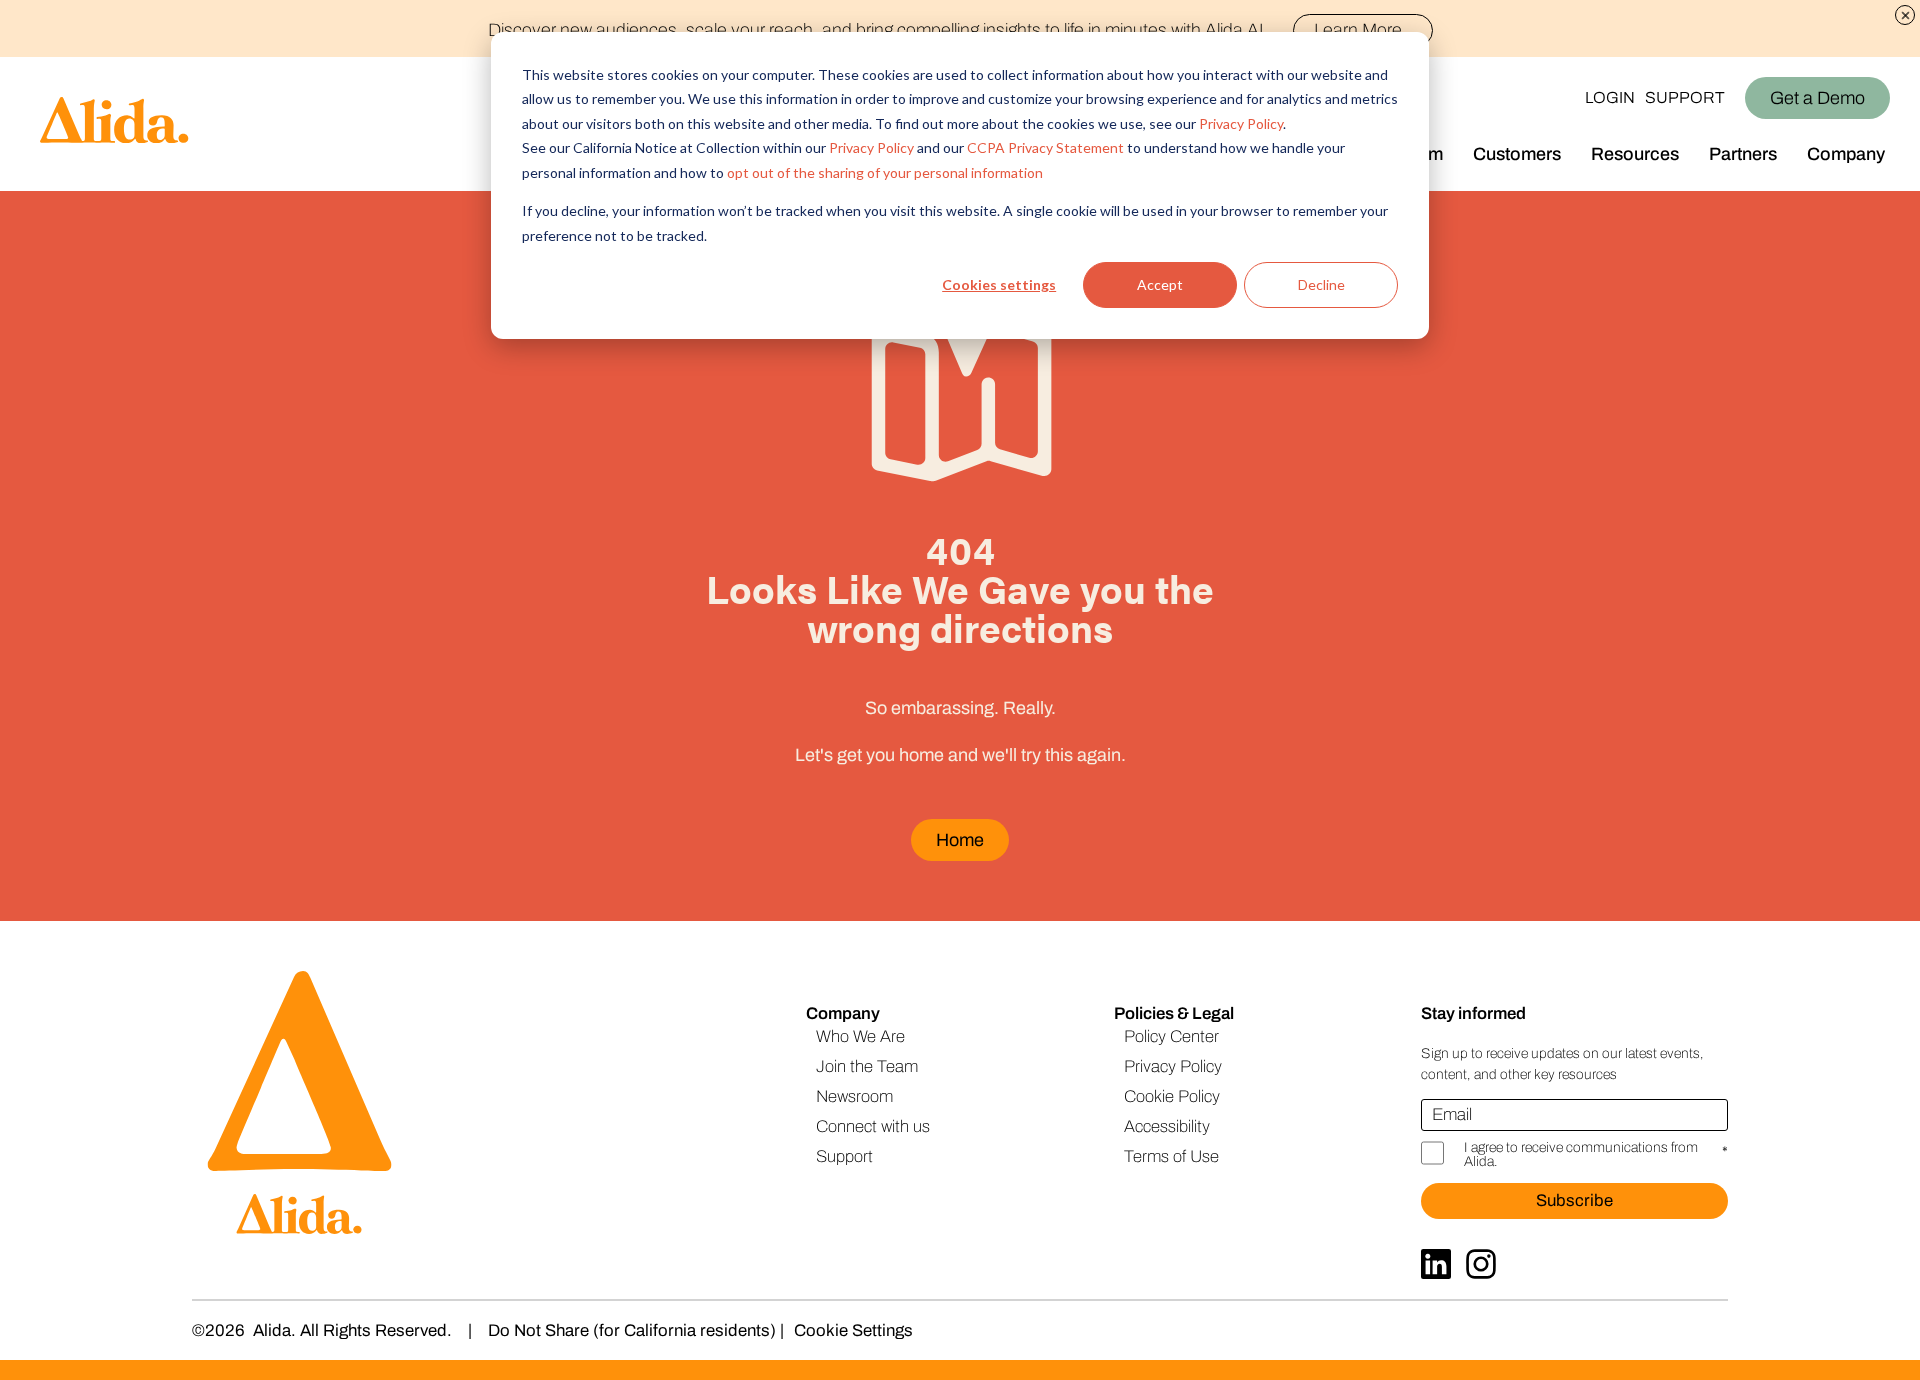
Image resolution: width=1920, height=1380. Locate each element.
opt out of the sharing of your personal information (885, 172)
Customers (1517, 154)
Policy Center (1171, 1036)
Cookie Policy (1172, 1096)
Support (1685, 97)
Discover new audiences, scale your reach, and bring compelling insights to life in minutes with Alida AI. (945, 30)
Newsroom (854, 1096)
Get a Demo (1817, 98)
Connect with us (873, 1126)
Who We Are (860, 1036)
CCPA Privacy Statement (1045, 147)
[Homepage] (95, 124)
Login (1610, 97)
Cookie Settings (853, 1330)
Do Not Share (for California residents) (632, 1330)
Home (960, 840)
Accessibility (1167, 1126)
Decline (1321, 284)
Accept (1160, 284)
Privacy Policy (1241, 123)
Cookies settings (999, 284)
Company (1846, 154)
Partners (1743, 154)
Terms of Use (1171, 1156)
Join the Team (867, 1066)
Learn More (1358, 30)
